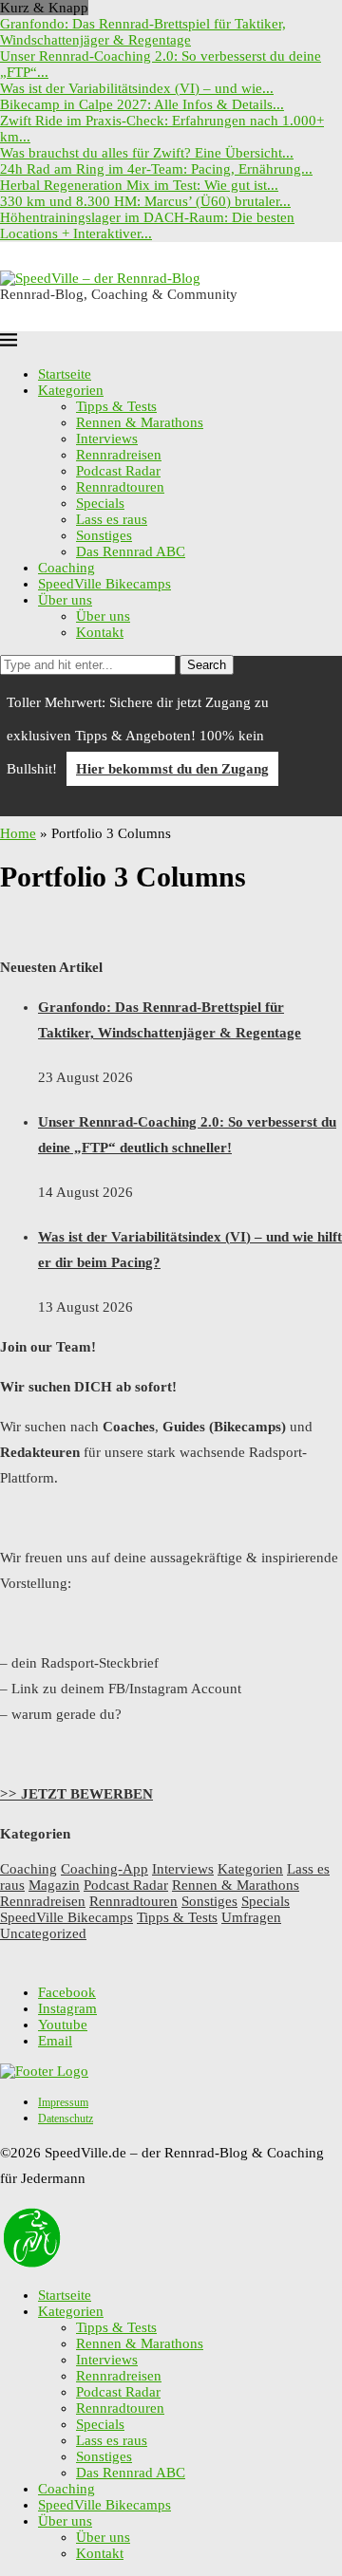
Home (18, 833)
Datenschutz (66, 2119)
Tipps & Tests (116, 406)
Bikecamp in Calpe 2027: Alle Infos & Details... (142, 104)
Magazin (54, 1885)
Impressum (63, 2102)
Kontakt (100, 632)
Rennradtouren (120, 487)
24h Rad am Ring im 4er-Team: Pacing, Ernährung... (156, 169)
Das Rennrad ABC (131, 551)
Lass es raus (112, 519)
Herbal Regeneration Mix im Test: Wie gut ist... (139, 185)
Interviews (107, 439)
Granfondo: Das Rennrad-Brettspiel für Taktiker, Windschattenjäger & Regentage (143, 32)
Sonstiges (104, 535)
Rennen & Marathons (140, 422)
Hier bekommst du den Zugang (172, 769)
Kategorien (71, 390)
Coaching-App (104, 1869)
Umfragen (251, 1917)
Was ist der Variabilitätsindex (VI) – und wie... (137, 88)
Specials (100, 503)
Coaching (66, 568)
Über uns (65, 600)
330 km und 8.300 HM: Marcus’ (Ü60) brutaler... (145, 201)
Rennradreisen (119, 455)
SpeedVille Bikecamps (104, 584)
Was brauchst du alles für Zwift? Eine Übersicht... (147, 153)
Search (207, 665)
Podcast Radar (118, 471)
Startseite (65, 374)
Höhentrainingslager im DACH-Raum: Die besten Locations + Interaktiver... (147, 225)
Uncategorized (43, 1933)
